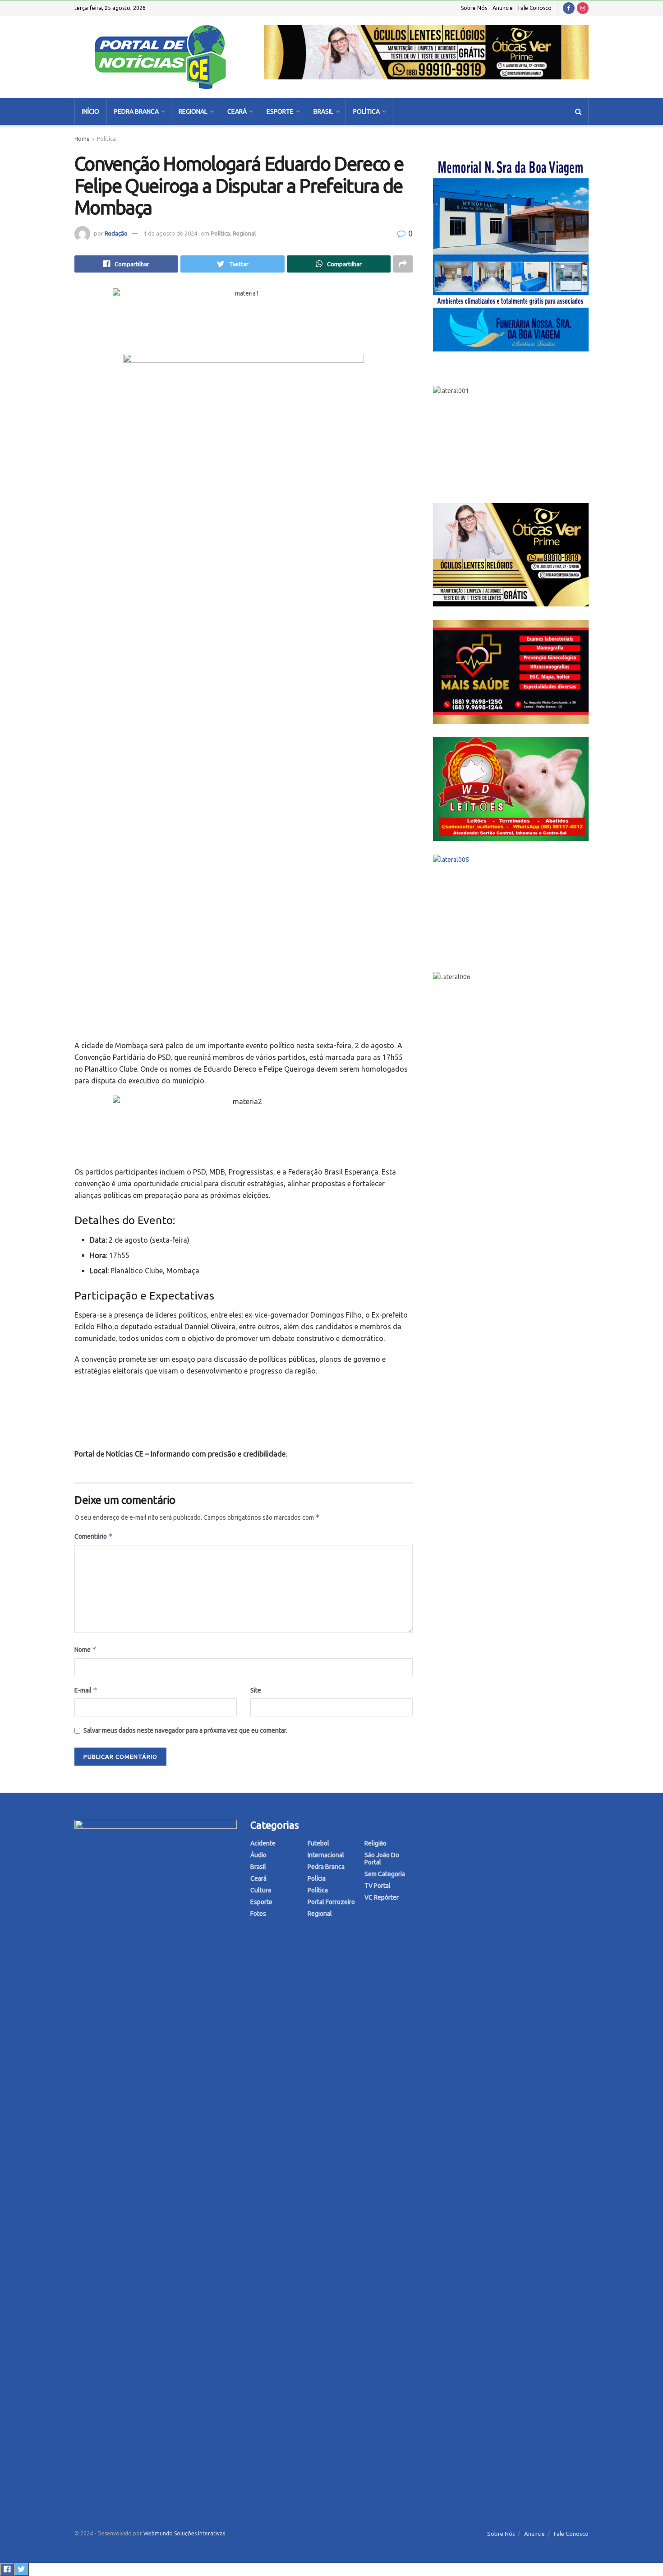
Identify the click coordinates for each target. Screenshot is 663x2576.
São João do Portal (382, 1859)
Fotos (258, 1914)
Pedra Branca (136, 111)
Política (366, 111)
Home (82, 139)
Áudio (258, 1855)
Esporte (280, 111)
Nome (85, 1649)
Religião (375, 1843)
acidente (263, 1843)
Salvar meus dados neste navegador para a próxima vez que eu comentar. (185, 1730)
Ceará (237, 111)
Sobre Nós (474, 8)
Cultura (261, 1890)
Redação (116, 233)
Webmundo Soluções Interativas (184, 2533)
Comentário (94, 1536)
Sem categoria (385, 1874)
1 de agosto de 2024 (170, 233)
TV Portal (378, 1886)
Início (91, 111)
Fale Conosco (535, 8)
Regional (193, 111)
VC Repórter (382, 1897)
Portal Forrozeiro (331, 1902)
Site (256, 1690)
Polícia (317, 1878)
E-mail (86, 1690)
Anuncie (503, 8)
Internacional (326, 1855)
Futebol (318, 1843)
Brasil (323, 111)
